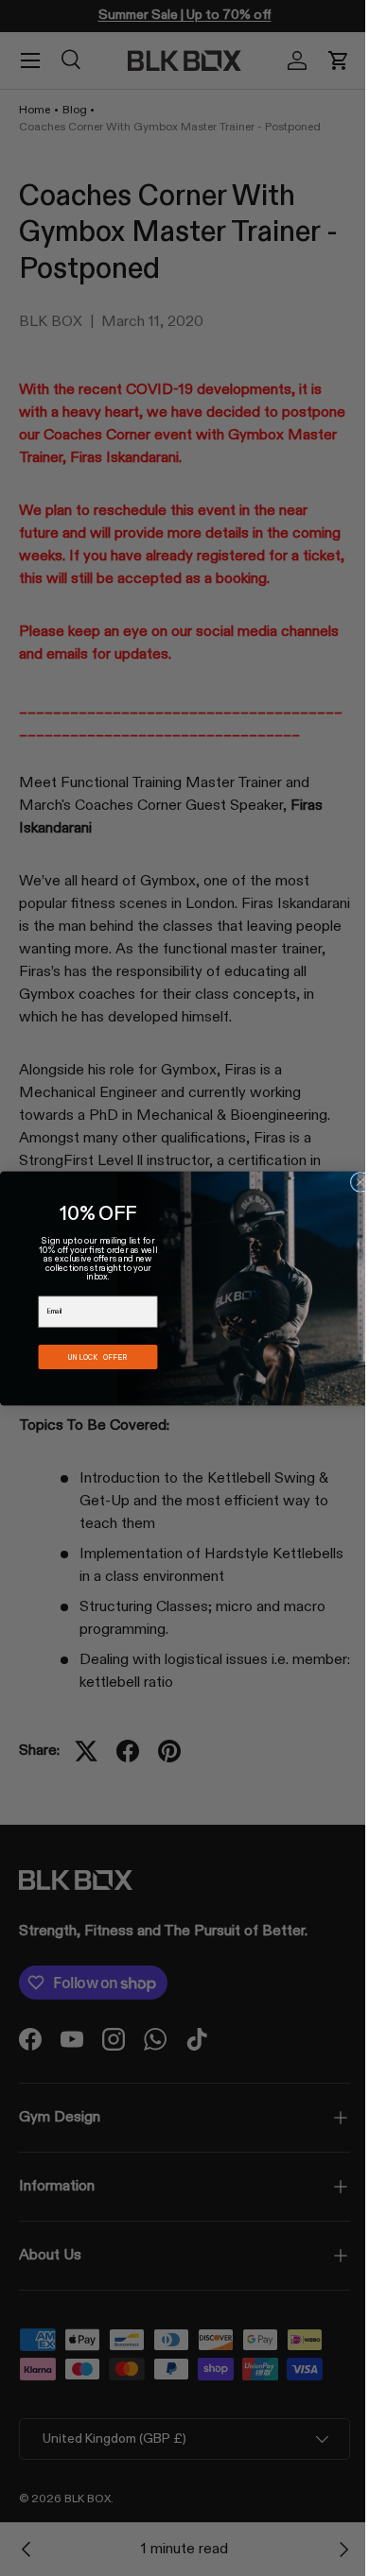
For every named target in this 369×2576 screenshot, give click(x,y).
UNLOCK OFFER (91, 1357)
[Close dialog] (353, 1182)
